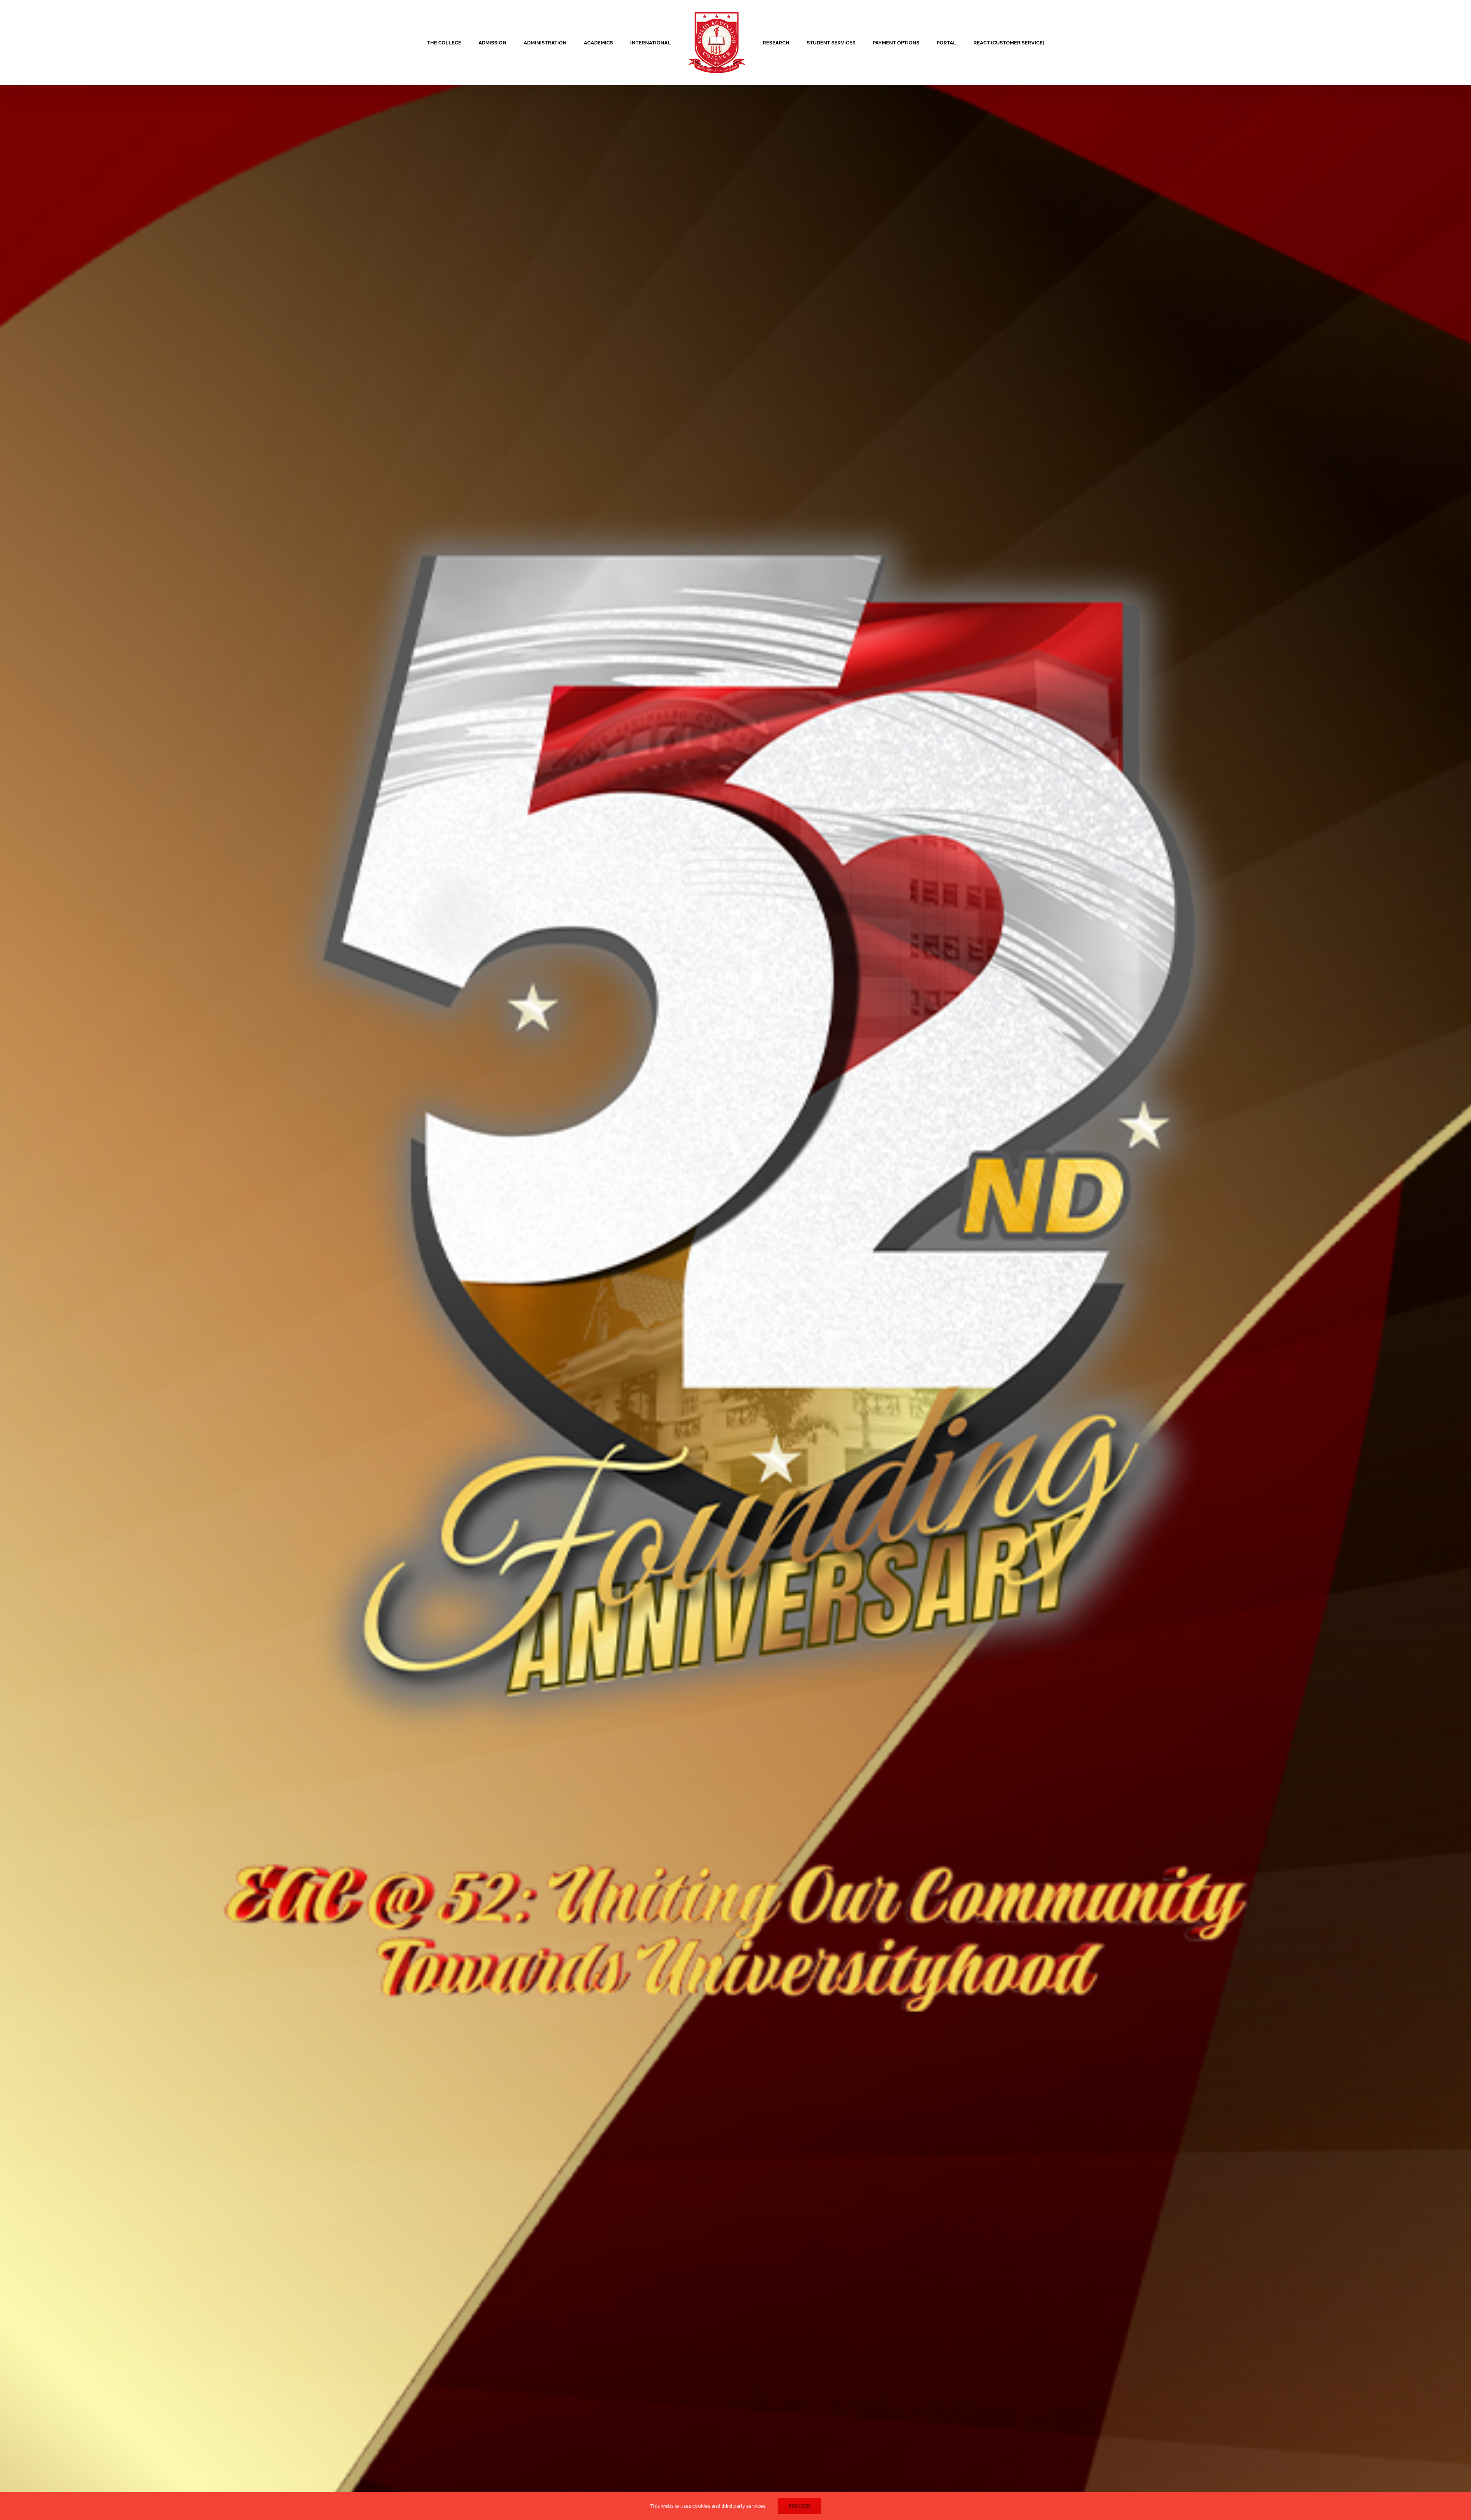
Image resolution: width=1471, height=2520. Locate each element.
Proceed (799, 2506)
